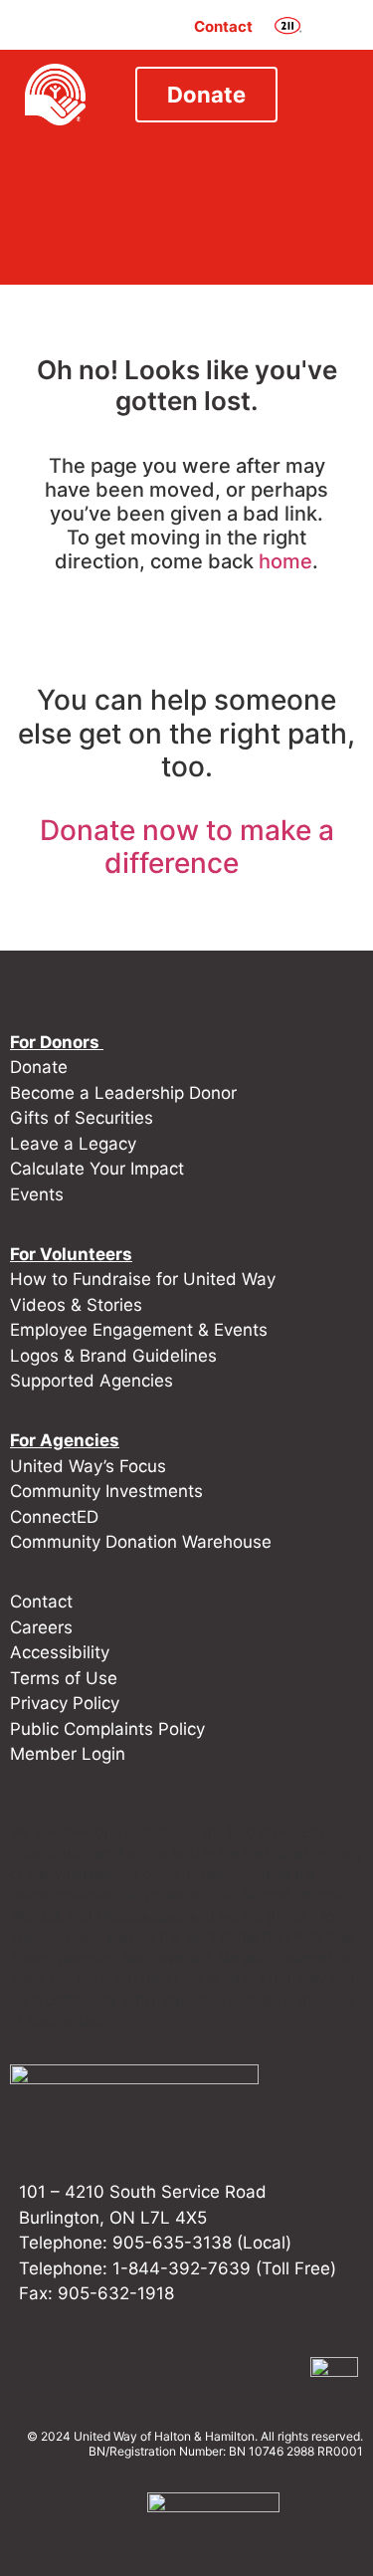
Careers (41, 1627)
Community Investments (106, 1491)
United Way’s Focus (88, 1466)
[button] (332, 27)
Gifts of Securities (82, 1118)
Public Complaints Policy (107, 1729)
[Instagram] (159, 2371)
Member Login (68, 1754)
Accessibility (60, 1652)
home (285, 561)
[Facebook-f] (117, 2371)
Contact (223, 26)
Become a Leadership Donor (123, 1093)
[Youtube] (284, 2371)
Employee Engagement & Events (139, 1330)
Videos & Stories (76, 1305)
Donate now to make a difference (187, 847)
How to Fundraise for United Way (143, 1279)
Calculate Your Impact (97, 1169)
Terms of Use (64, 1678)
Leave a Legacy (73, 1144)
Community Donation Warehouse (141, 1542)
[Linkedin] (201, 2371)
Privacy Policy (65, 1703)
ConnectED (54, 1517)
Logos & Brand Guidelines (113, 1356)
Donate (39, 1067)
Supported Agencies (94, 1381)
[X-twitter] (243, 2371)
